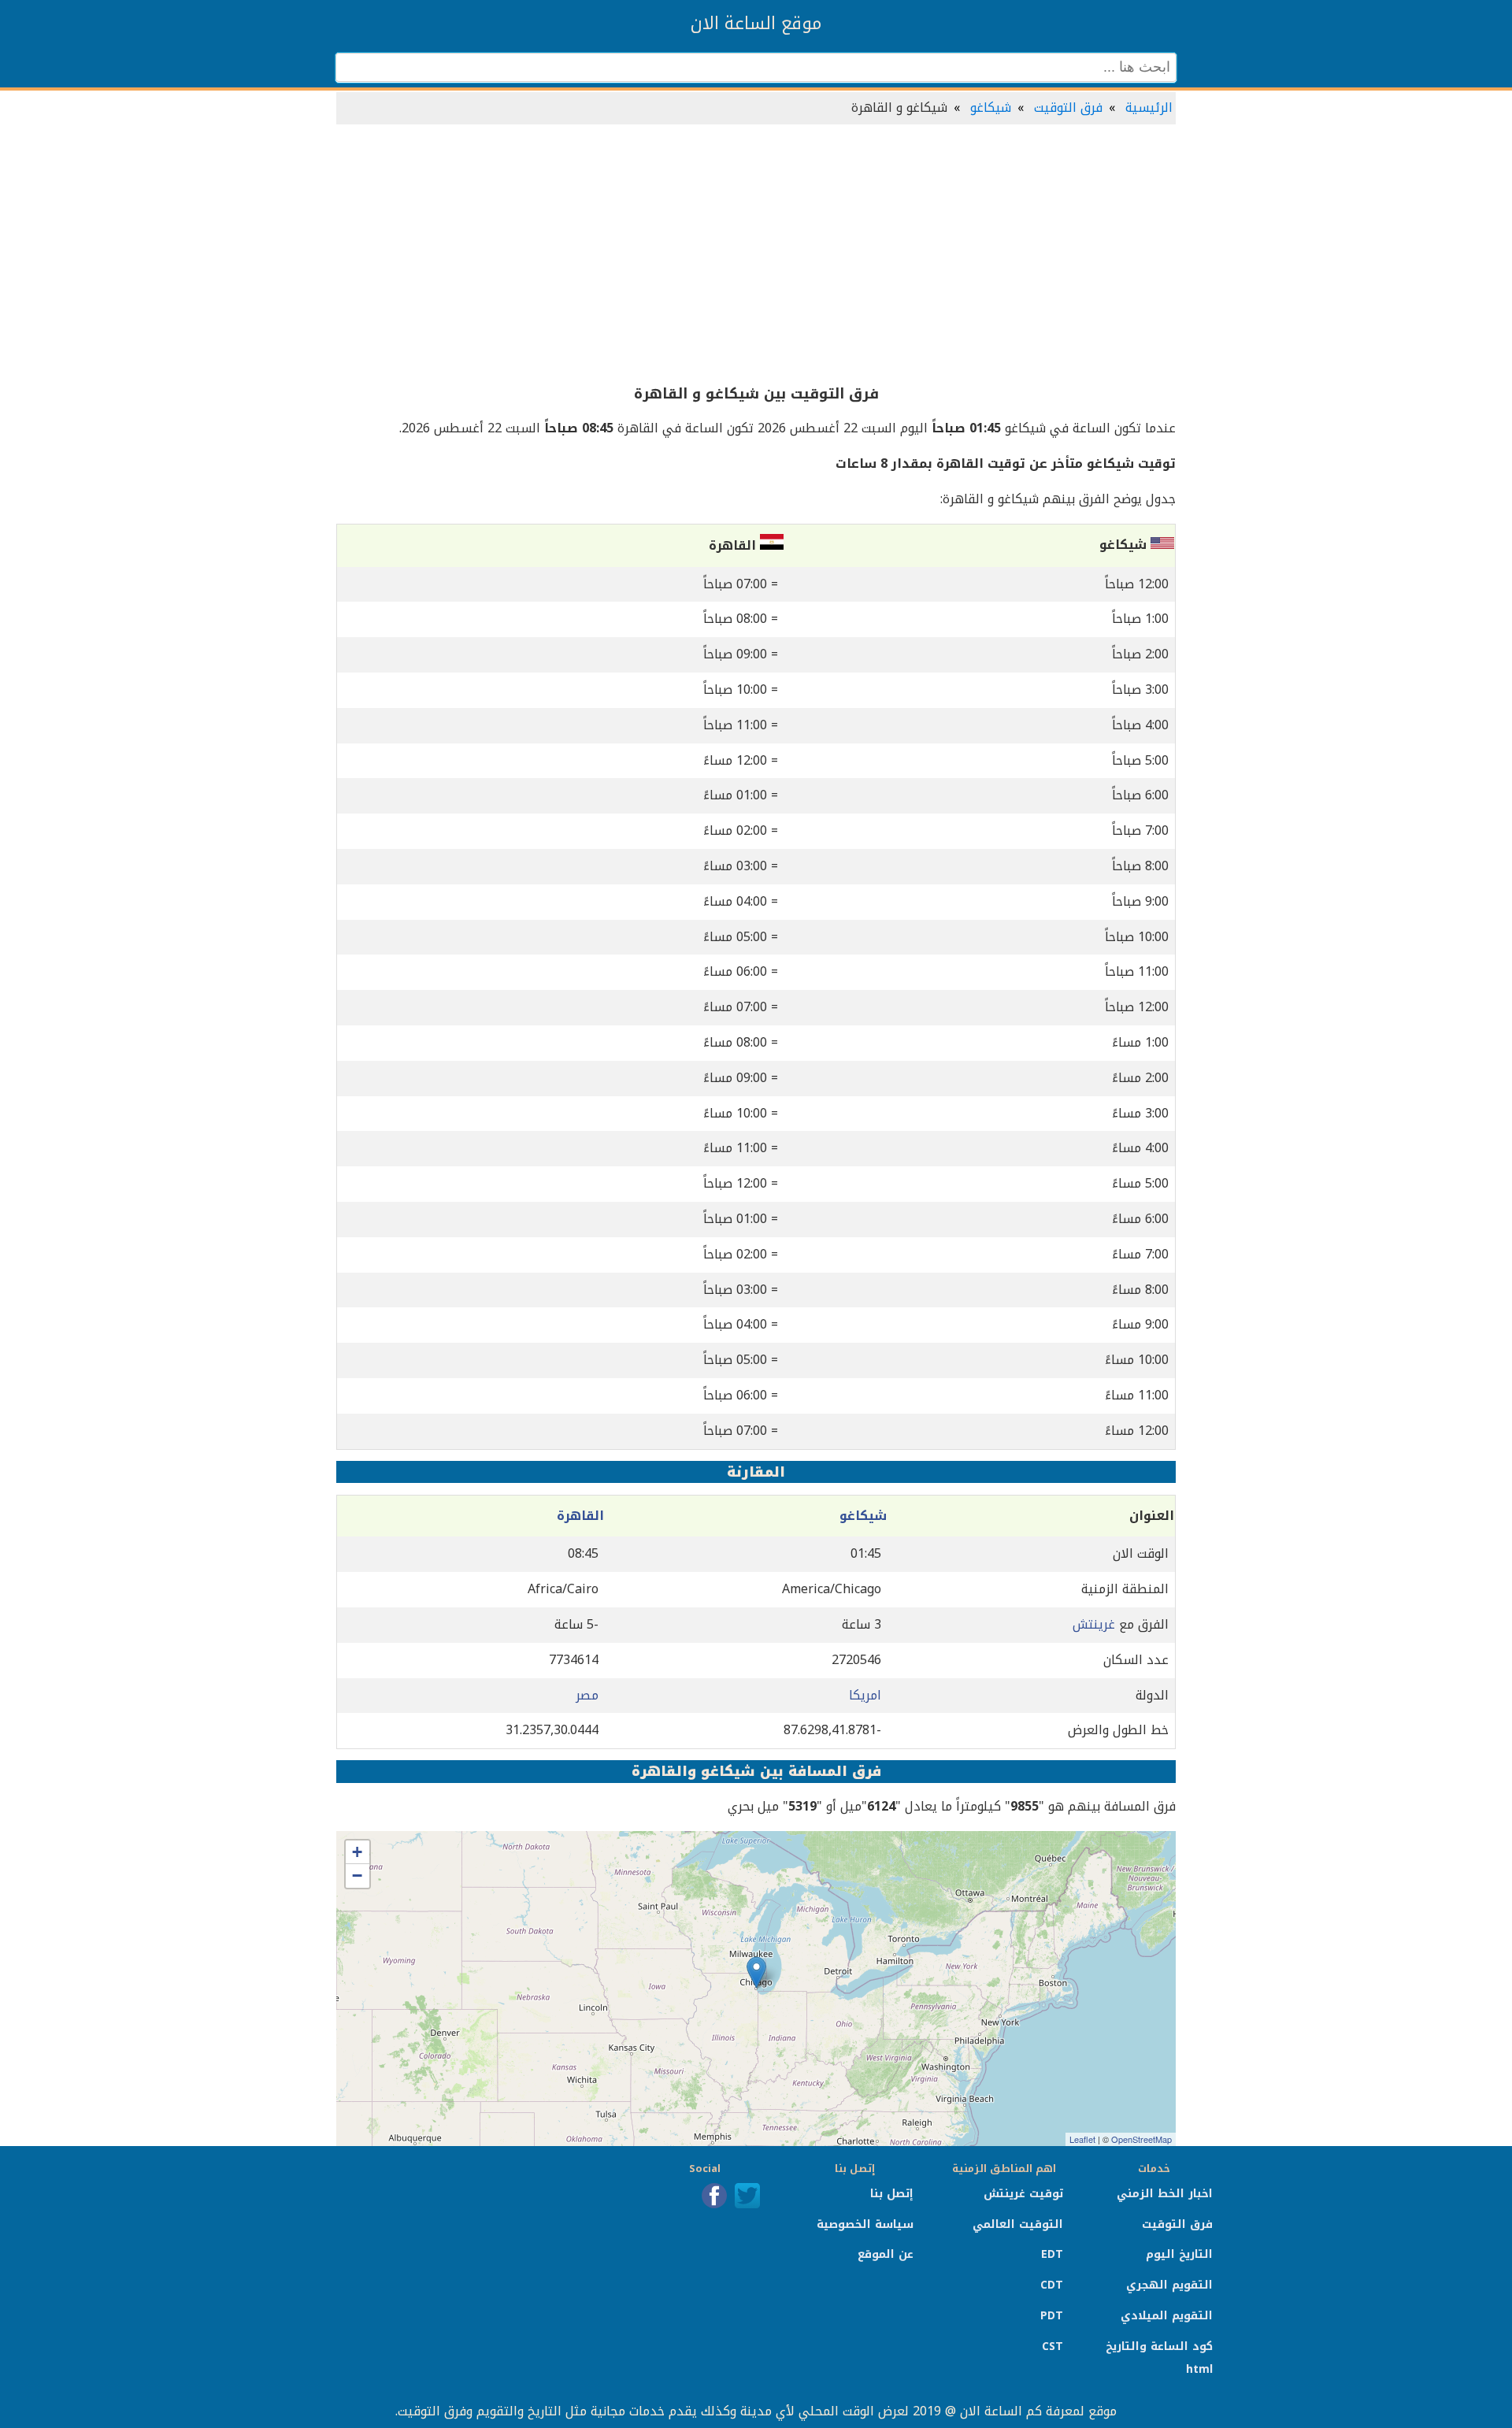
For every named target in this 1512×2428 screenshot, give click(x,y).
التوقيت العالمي (1018, 2224)
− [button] (357, 1876)
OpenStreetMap (1141, 2139)
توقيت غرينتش (1023, 2194)
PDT (1052, 2316)
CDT (1052, 2285)
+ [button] (357, 1852)
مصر (587, 1695)
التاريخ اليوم (1179, 2254)
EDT (1052, 2254)
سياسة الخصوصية (865, 2224)
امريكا (865, 1695)
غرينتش (1094, 1624)
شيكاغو (991, 107)
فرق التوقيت (1068, 107)
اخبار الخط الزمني (1165, 2194)
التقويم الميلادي (1167, 2316)
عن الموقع (886, 2254)
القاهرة (580, 1516)
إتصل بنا (892, 2194)
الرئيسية (1149, 107)
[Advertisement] (756, 255)
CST (1052, 2346)
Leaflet (1082, 2139)
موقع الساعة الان (756, 24)
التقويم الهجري (1169, 2285)
